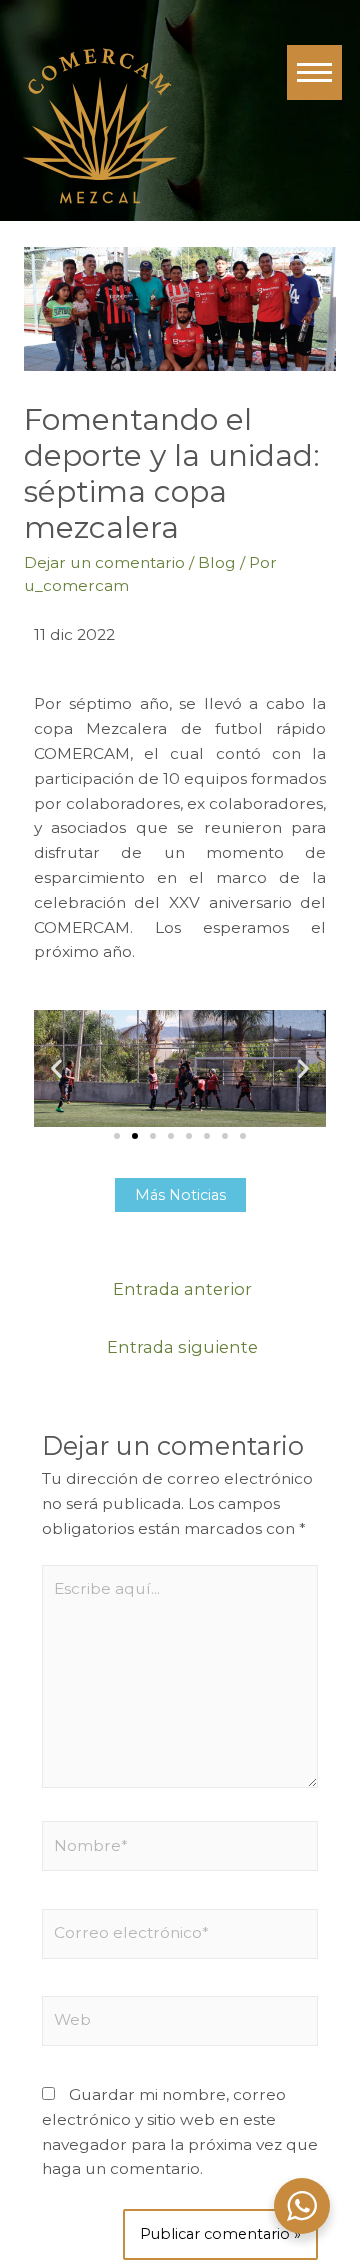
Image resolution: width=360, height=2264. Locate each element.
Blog (217, 562)
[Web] (180, 2024)
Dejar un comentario (104, 562)
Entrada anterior (182, 1289)
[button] (56, 1068)
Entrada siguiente (182, 1347)
